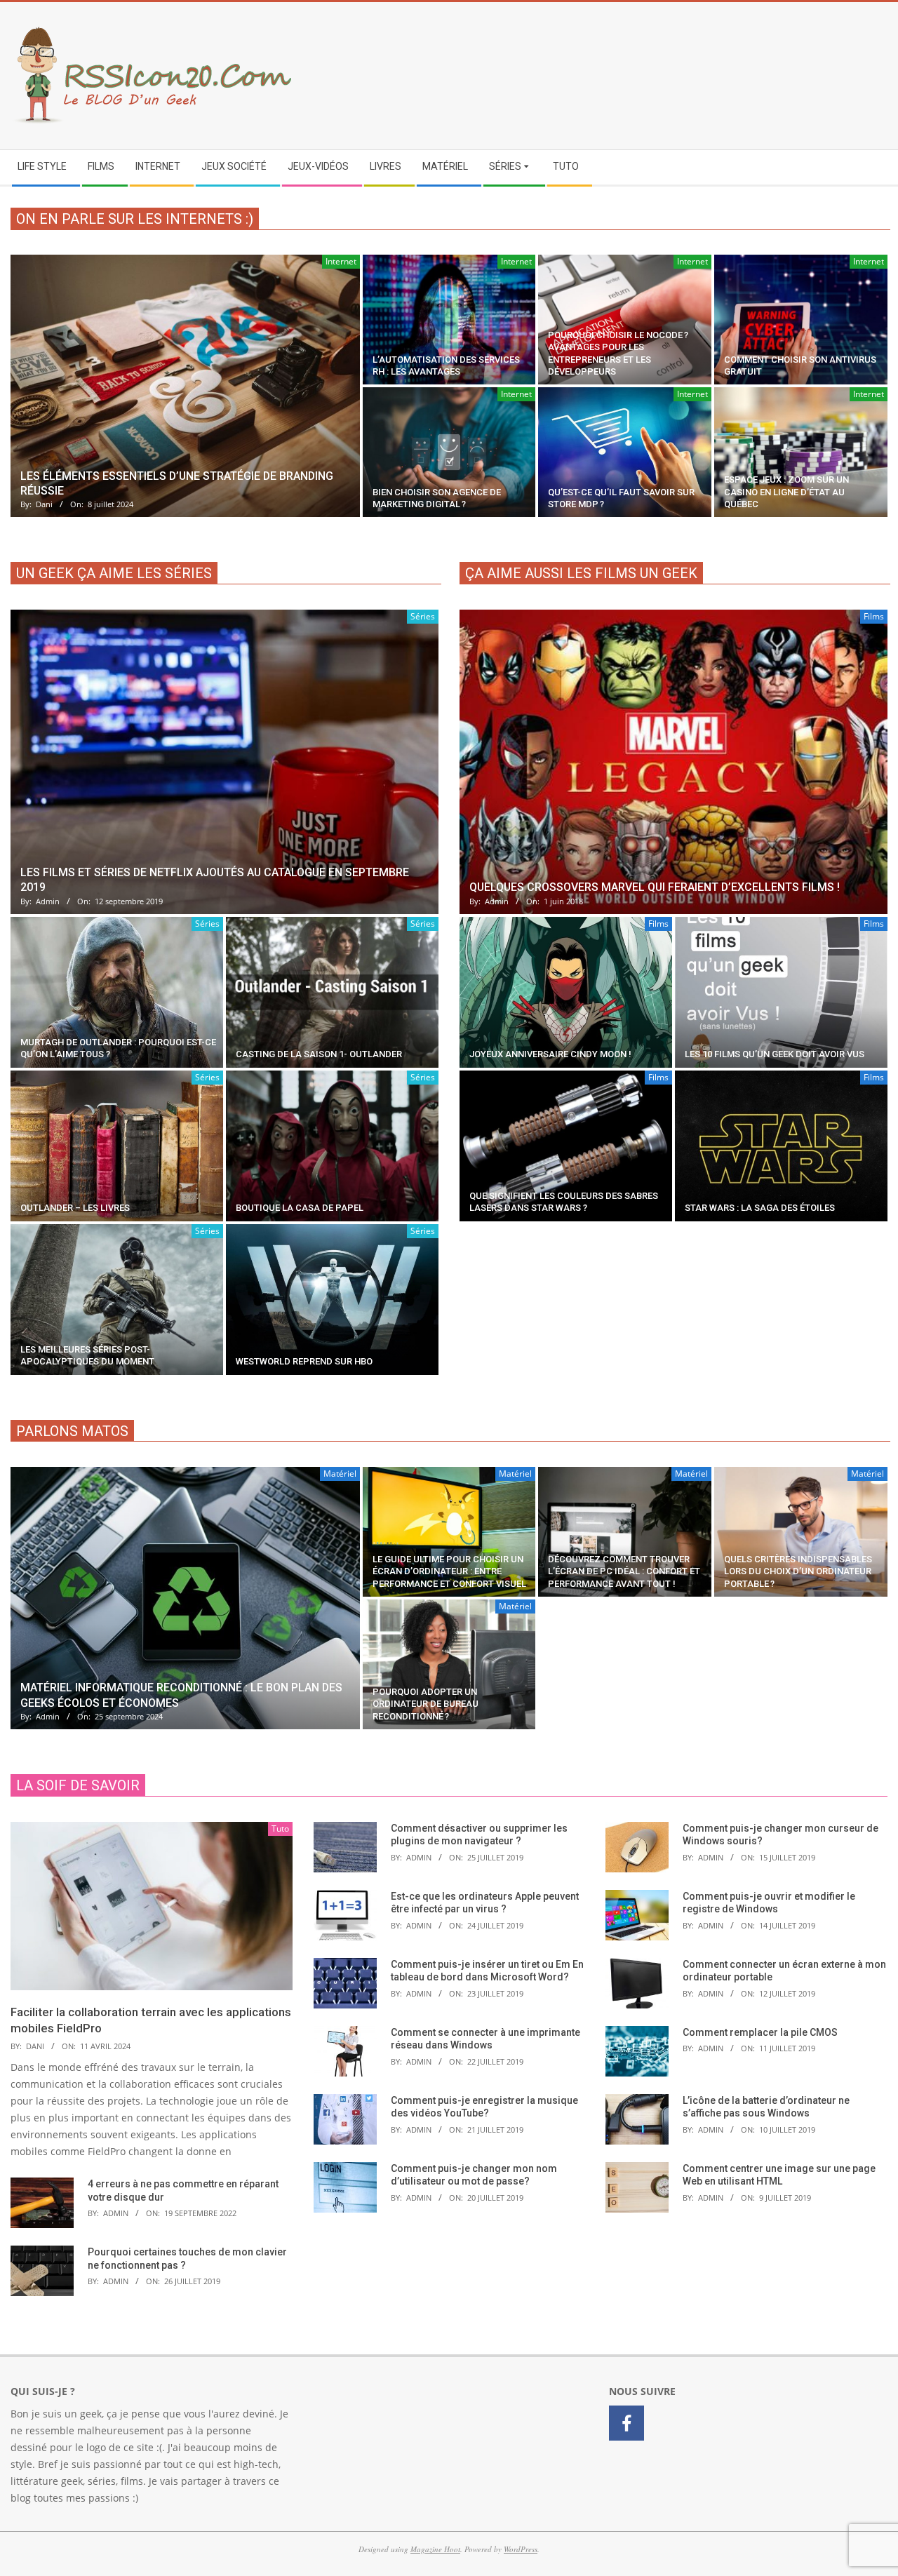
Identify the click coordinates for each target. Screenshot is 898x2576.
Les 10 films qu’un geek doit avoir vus (775, 1054)
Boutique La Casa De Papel (300, 1208)
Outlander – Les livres (75, 1208)
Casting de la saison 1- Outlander (319, 1054)
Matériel (340, 1474)
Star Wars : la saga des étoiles (760, 1208)
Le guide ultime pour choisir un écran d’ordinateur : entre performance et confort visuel (449, 1571)
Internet (341, 261)
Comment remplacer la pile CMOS (760, 2032)
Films (874, 616)
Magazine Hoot (435, 2549)
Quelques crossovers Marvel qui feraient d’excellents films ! (655, 887)
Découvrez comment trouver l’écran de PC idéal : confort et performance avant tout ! (624, 1571)
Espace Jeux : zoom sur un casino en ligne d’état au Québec (786, 492)
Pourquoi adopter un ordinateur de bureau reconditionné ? (425, 1704)
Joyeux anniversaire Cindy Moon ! (550, 1054)
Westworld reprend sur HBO (304, 1361)
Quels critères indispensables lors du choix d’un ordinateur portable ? (798, 1571)
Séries (423, 616)
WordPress (521, 2549)
